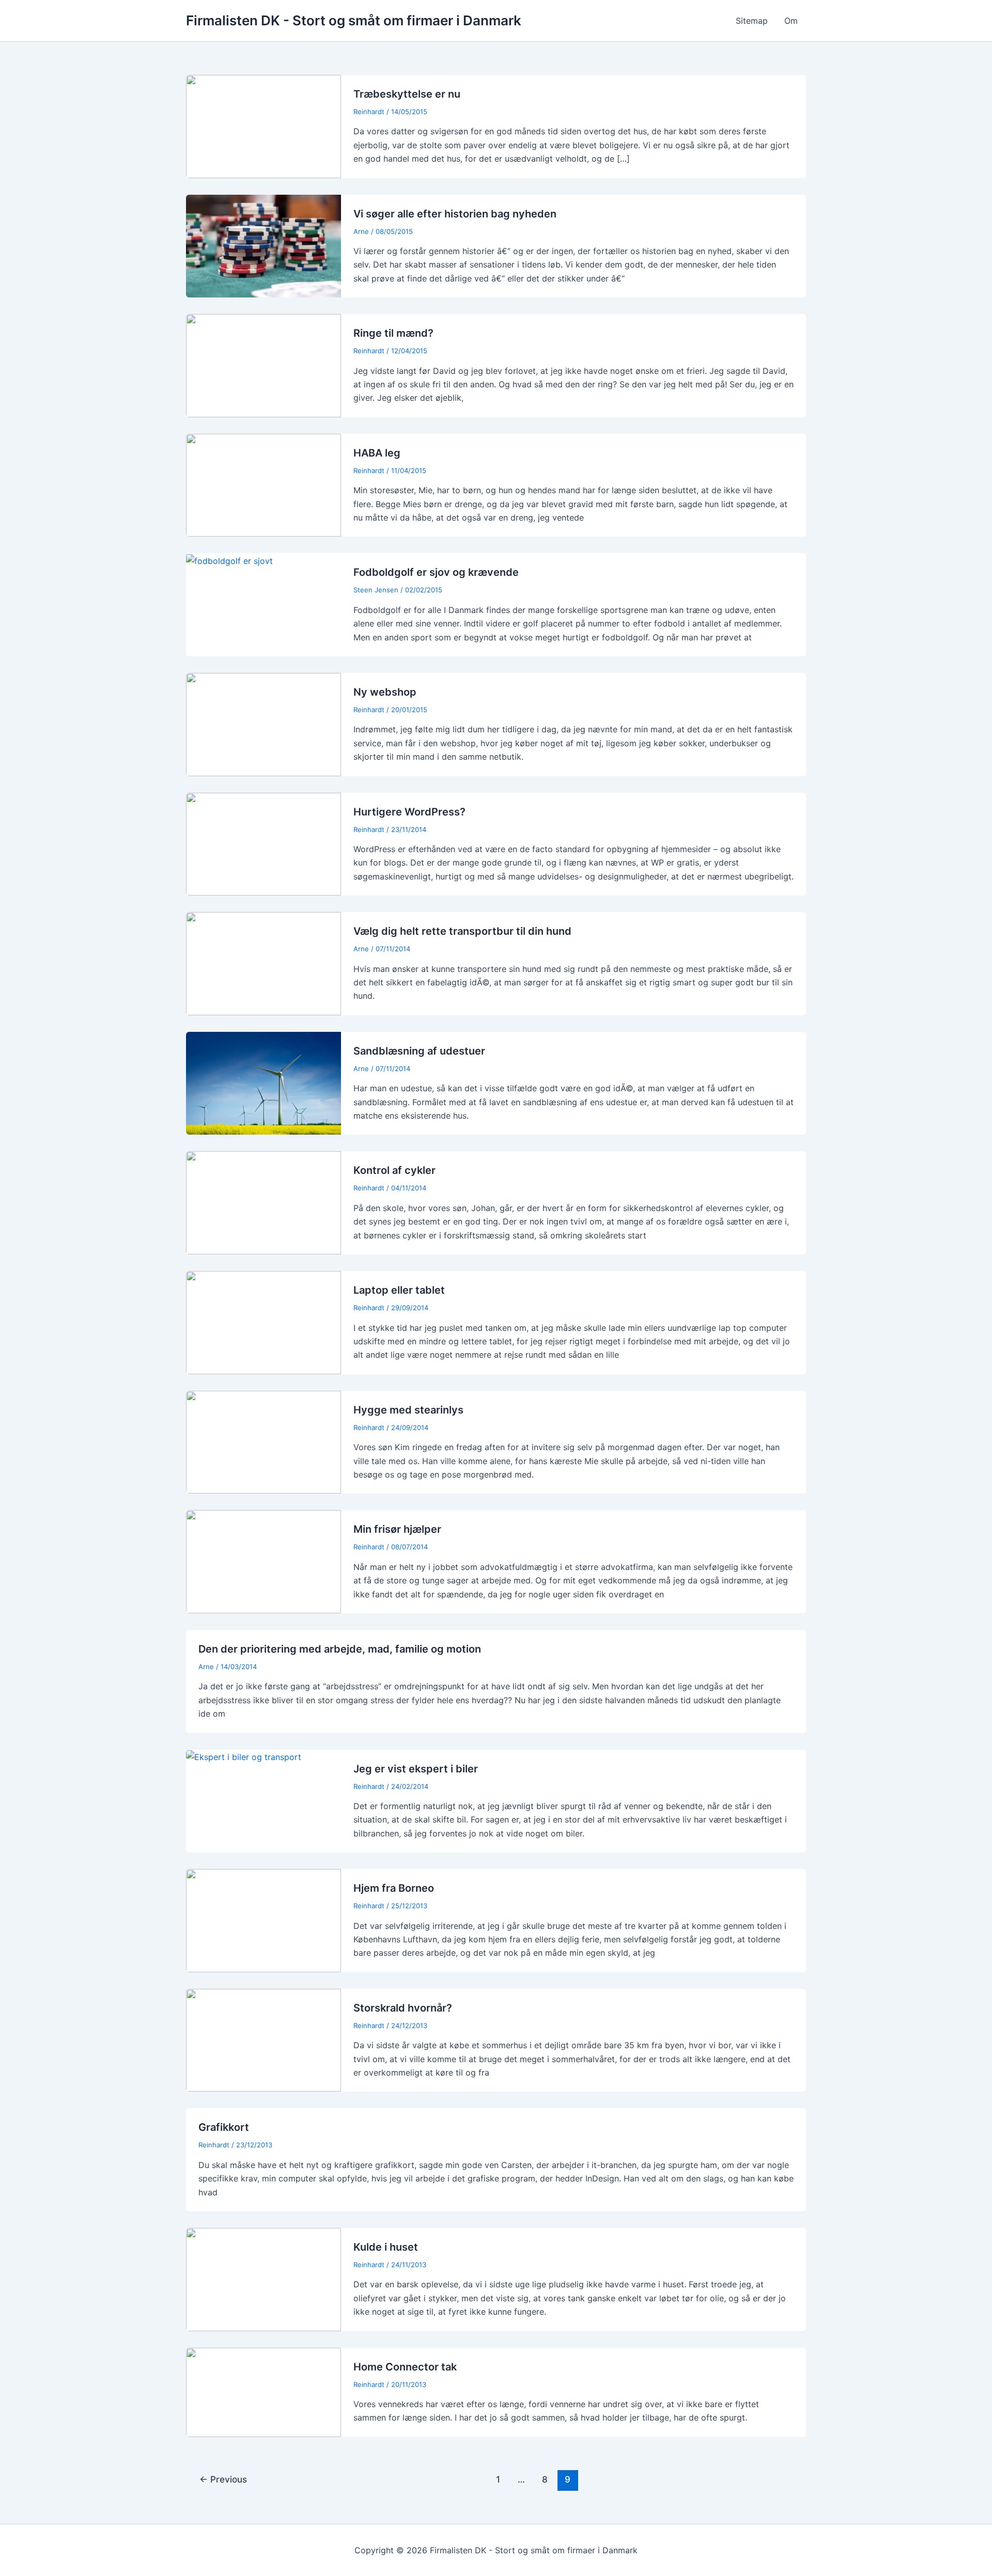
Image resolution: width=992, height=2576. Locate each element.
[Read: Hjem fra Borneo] (263, 1920)
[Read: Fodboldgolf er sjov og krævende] (229, 560)
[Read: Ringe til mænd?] (263, 365)
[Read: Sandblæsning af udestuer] (263, 1082)
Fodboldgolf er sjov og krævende (436, 572)
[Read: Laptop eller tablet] (263, 1322)
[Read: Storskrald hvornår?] (263, 2039)
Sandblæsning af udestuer (419, 1051)
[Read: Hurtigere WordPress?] (263, 843)
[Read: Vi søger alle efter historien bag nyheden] (263, 245)
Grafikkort (224, 2127)
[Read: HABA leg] (263, 484)
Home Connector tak (405, 2367)
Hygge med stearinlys (408, 1410)
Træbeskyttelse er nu (407, 94)
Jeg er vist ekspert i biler (416, 1769)
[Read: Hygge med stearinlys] (263, 1441)
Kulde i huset (386, 2247)
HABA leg (377, 453)
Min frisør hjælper (397, 1529)
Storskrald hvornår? (403, 2008)
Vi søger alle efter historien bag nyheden (455, 214)
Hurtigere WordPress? (409, 812)
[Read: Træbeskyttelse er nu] (263, 125)
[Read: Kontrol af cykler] (263, 1202)
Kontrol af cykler (394, 1170)
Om (791, 21)
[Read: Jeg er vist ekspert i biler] (244, 1756)
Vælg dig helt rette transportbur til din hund (462, 931)
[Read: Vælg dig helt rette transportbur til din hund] (263, 963)
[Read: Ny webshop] (263, 724)
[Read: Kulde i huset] (263, 2279)
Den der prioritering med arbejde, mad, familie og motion (340, 1649)
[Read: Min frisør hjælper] (263, 1561)
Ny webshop (385, 692)
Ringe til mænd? (393, 333)
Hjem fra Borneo (394, 1888)
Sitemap (752, 21)
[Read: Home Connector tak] (263, 2392)
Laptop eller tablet (399, 1290)
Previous (223, 2479)
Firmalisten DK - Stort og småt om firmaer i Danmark (354, 20)
